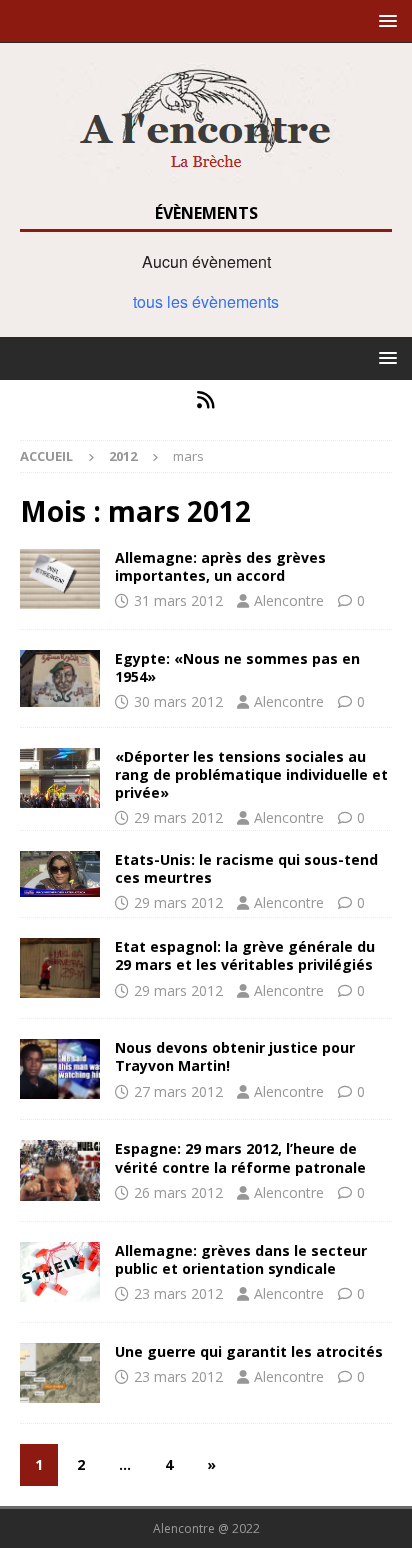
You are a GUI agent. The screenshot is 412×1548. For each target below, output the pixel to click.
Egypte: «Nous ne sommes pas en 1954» (237, 667)
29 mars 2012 (178, 817)
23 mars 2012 (178, 1293)
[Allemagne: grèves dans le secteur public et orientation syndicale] (60, 1272)
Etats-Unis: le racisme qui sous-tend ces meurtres (246, 868)
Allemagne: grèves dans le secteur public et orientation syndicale (241, 1259)
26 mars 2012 (178, 1192)
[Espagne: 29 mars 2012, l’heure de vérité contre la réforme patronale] (60, 1170)
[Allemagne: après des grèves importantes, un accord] (60, 579)
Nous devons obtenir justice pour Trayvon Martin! (235, 1056)
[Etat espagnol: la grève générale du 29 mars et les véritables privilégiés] (60, 968)
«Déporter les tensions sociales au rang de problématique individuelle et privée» (251, 774)
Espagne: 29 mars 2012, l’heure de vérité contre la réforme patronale (240, 1157)
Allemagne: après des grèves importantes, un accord (220, 566)
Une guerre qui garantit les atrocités (249, 1351)
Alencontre (289, 600)
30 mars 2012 (178, 701)
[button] (384, 20)
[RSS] (206, 400)
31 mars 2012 (178, 600)
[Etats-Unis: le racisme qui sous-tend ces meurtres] (60, 874)
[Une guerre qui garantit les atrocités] (60, 1373)
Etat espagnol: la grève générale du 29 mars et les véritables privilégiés (245, 955)
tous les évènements (206, 301)
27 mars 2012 (178, 1091)
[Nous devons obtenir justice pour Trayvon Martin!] (60, 1069)
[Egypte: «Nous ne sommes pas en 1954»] (60, 678)
